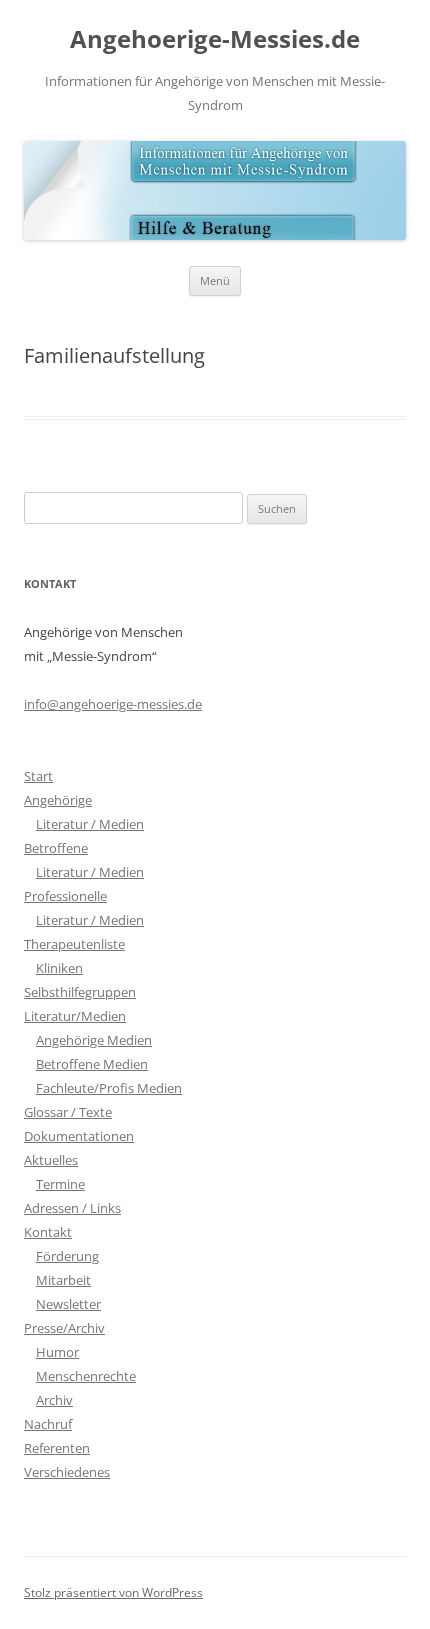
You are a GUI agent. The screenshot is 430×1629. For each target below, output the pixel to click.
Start (38, 776)
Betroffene (56, 848)
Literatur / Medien (90, 824)
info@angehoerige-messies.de (113, 704)
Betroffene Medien (92, 1064)
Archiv (54, 1400)
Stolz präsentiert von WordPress (113, 1592)
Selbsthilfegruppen (80, 992)
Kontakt (48, 1232)
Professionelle (65, 896)
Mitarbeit (63, 1280)
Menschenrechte (86, 1376)
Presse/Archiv (64, 1328)
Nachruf (48, 1424)
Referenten (57, 1448)
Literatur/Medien (75, 1016)
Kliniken (59, 968)
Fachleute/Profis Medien (109, 1088)
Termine (60, 1184)
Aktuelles (51, 1160)
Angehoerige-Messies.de (215, 39)
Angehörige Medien (94, 1040)
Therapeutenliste (74, 944)
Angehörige (58, 800)
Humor (57, 1352)
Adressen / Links (72, 1208)
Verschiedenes (67, 1472)
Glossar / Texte (68, 1112)
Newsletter (68, 1304)
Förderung (67, 1256)
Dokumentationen (79, 1136)
